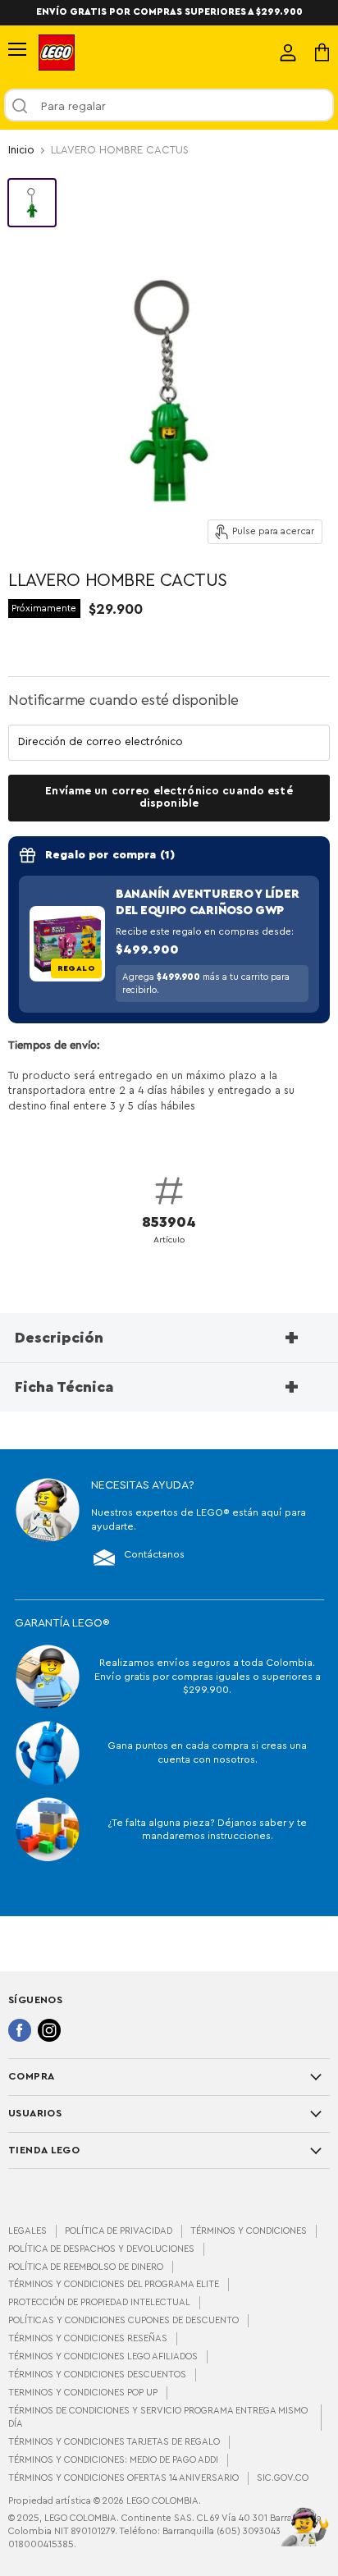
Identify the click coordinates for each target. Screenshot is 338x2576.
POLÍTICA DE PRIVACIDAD (119, 2231)
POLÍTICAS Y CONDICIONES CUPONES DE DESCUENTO (123, 2320)
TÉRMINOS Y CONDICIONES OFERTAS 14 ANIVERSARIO (123, 2478)
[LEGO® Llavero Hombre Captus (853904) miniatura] (32, 203)
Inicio (21, 150)
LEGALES (27, 2231)
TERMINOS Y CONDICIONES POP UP (83, 2393)
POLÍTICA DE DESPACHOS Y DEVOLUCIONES (101, 2249)
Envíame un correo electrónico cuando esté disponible (169, 797)
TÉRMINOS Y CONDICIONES (249, 2231)
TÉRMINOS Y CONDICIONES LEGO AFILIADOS (103, 2356)
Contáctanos (154, 1554)
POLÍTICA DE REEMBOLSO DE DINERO (86, 2267)
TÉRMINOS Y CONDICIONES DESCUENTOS (97, 2375)
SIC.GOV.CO (283, 2478)
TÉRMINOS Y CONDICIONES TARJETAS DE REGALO (114, 2442)
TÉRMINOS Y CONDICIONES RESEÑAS (88, 2338)
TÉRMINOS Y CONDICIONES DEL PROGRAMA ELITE (114, 2284)
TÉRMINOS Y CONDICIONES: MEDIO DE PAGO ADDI (113, 2460)
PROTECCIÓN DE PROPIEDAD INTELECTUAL (99, 2302)
